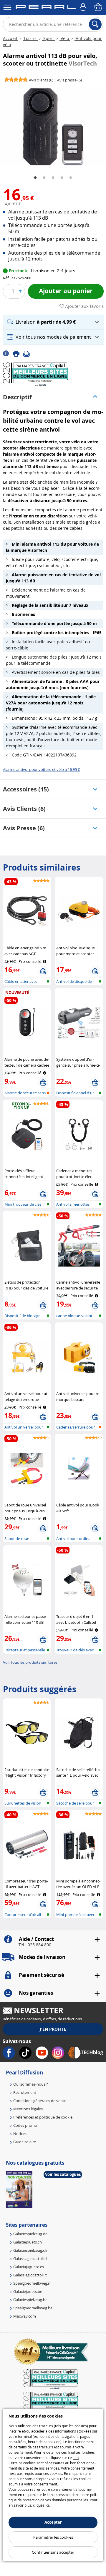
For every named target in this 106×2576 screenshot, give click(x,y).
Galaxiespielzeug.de (30, 2234)
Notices (20, 2134)
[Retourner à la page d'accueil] (46, 8)
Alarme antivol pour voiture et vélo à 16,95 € (42, 769)
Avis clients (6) (24, 809)
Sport (49, 38)
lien (76, 2458)
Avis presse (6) (24, 828)
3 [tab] (53, 178)
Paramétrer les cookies (53, 2537)
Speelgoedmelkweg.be (33, 2308)
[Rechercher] (95, 24)
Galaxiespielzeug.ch (30, 2250)
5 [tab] (71, 178)
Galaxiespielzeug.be (30, 2300)
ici (47, 2505)
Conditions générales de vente (40, 2101)
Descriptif (17, 397)
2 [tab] (44, 178)
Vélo (65, 38)
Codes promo (25, 2125)
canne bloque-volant (74, 1316)
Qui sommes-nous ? (31, 2084)
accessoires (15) (26, 789)
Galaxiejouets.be (28, 2291)
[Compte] (84, 7)
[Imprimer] (18, 353)
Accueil (11, 38)
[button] (53, 322)
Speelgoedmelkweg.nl (32, 2283)
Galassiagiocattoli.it (30, 2275)
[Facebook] (8, 353)
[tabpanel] (53, 126)
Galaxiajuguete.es (29, 2267)
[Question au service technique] (28, 353)
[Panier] (99, 7)
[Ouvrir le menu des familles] (7, 7)
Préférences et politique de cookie (43, 2117)
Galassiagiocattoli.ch (31, 2258)
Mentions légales (28, 2109)
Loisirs (30, 38)
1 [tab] (35, 178)
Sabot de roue (17, 1538)
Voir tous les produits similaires (30, 1662)
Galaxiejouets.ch (28, 2242)
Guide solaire (25, 2142)
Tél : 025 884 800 (35, 1945)
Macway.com (25, 2316)
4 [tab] (62, 178)
